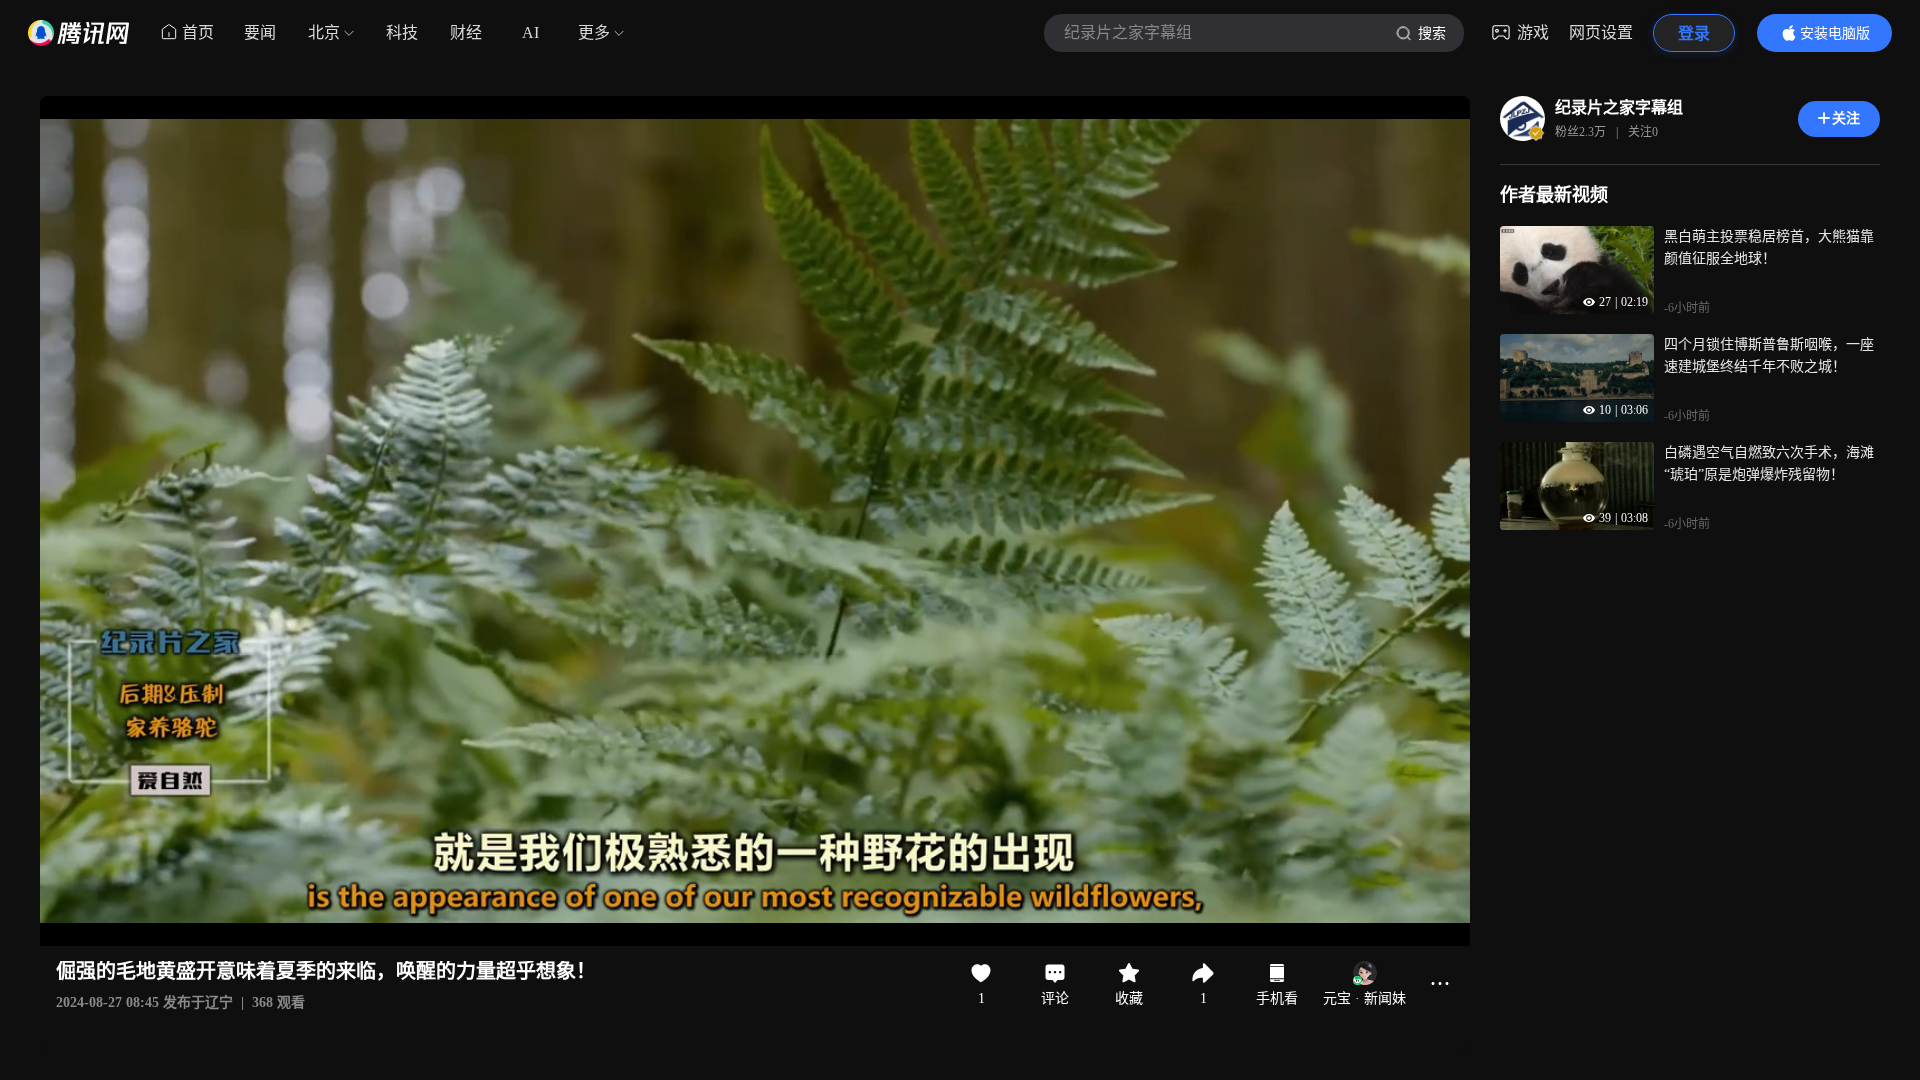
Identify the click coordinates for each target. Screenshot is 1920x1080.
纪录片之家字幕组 (1619, 107)
